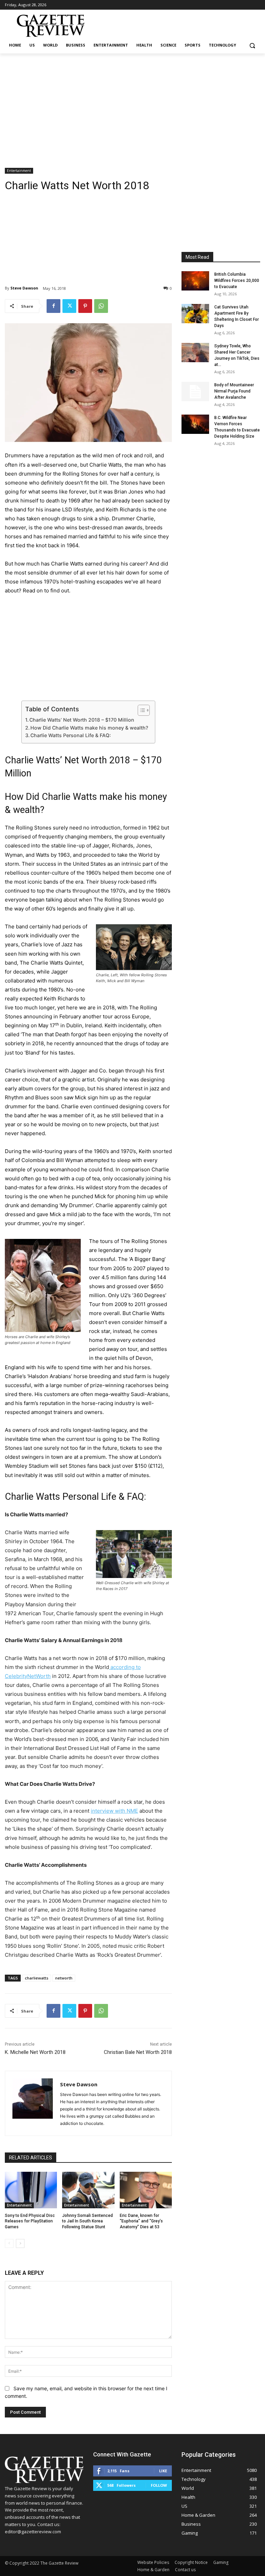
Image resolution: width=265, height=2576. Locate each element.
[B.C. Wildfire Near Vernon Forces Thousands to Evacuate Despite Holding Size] (195, 424)
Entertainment (19, 171)
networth (64, 1978)
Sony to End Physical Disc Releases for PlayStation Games (30, 2221)
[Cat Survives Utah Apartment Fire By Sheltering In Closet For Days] (195, 314)
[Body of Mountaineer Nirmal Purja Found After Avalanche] (195, 391)
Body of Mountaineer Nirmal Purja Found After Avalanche (234, 391)
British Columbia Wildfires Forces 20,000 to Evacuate (237, 281)
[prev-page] (9, 2243)
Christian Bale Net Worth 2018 (138, 2052)
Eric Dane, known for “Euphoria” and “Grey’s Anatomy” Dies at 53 (141, 2221)
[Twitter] (69, 306)
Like (163, 2471)
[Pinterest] (85, 306)
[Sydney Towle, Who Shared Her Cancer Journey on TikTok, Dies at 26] (195, 353)
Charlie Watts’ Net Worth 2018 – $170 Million (82, 720)
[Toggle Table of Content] (140, 710)
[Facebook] (53, 306)
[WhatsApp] (101, 306)
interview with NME (114, 1811)
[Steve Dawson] (33, 2103)
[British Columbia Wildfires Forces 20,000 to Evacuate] (195, 281)
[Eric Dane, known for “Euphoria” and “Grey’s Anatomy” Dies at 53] (146, 2190)
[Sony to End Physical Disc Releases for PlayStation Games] (31, 2190)
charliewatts (37, 1978)
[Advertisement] (132, 105)
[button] (252, 45)
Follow (159, 2485)
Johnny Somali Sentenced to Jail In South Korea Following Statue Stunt (87, 2221)
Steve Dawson (24, 288)
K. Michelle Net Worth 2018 (35, 2052)
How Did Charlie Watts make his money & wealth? (89, 728)
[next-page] (20, 2243)
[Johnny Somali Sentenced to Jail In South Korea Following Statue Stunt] (88, 2190)
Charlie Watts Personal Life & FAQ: (71, 735)
